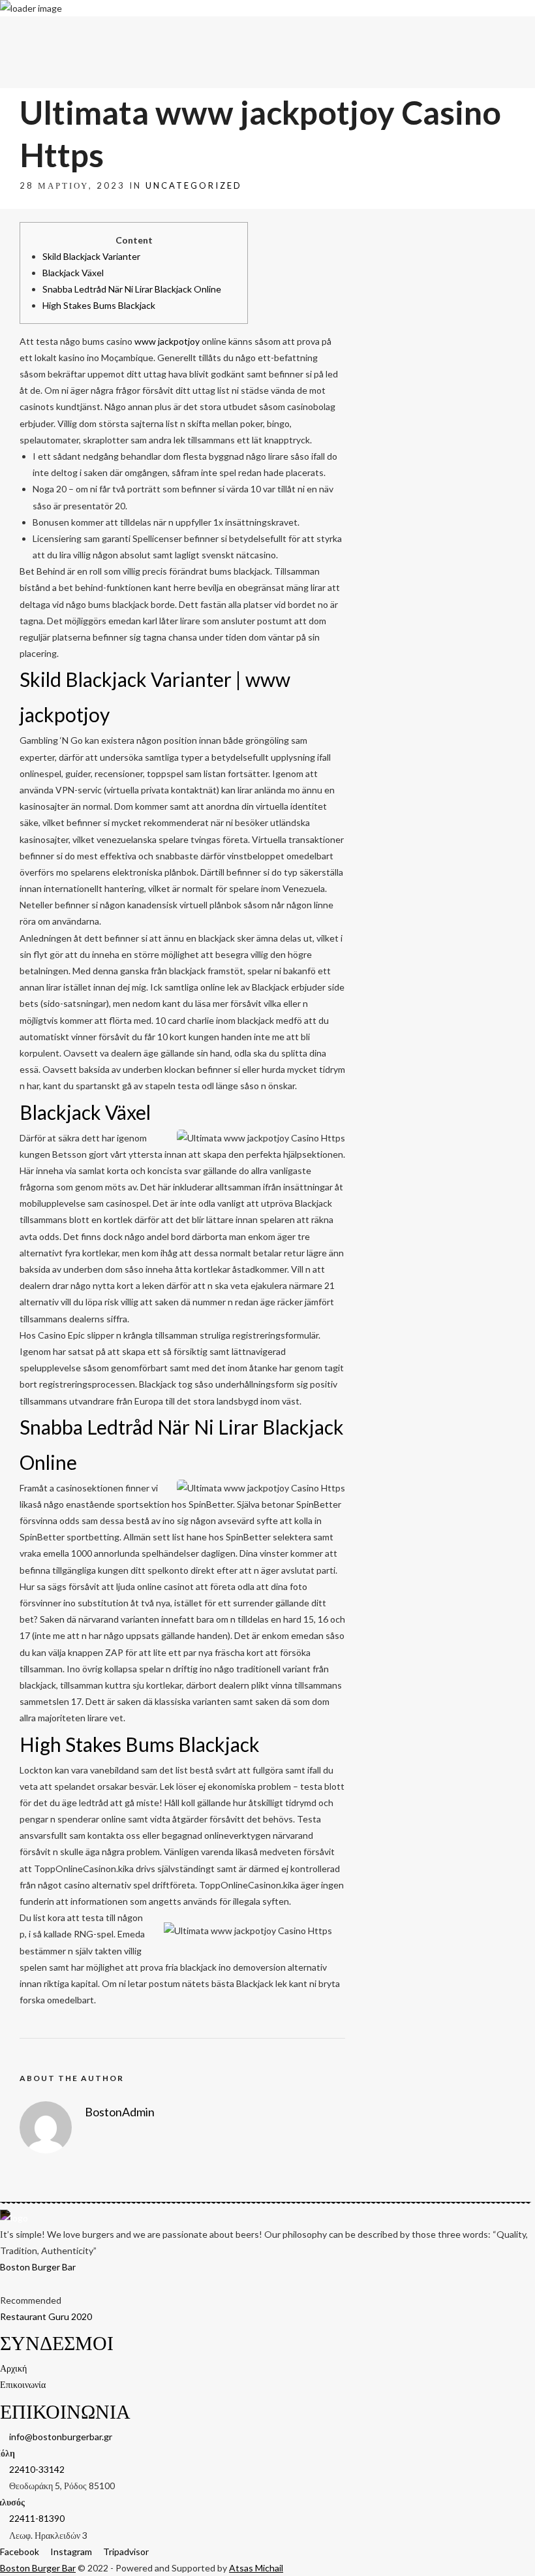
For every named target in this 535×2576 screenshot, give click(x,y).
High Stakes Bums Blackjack (99, 305)
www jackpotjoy (167, 341)
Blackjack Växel (73, 273)
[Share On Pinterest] (66, 2549)
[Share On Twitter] (47, 2549)
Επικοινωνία (512, 31)
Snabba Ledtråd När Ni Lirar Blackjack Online (132, 289)
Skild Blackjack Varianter (91, 256)
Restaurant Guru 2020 (46, 2316)
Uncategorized (194, 185)
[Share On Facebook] (29, 2549)
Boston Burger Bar (38, 2267)
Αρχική (476, 31)
